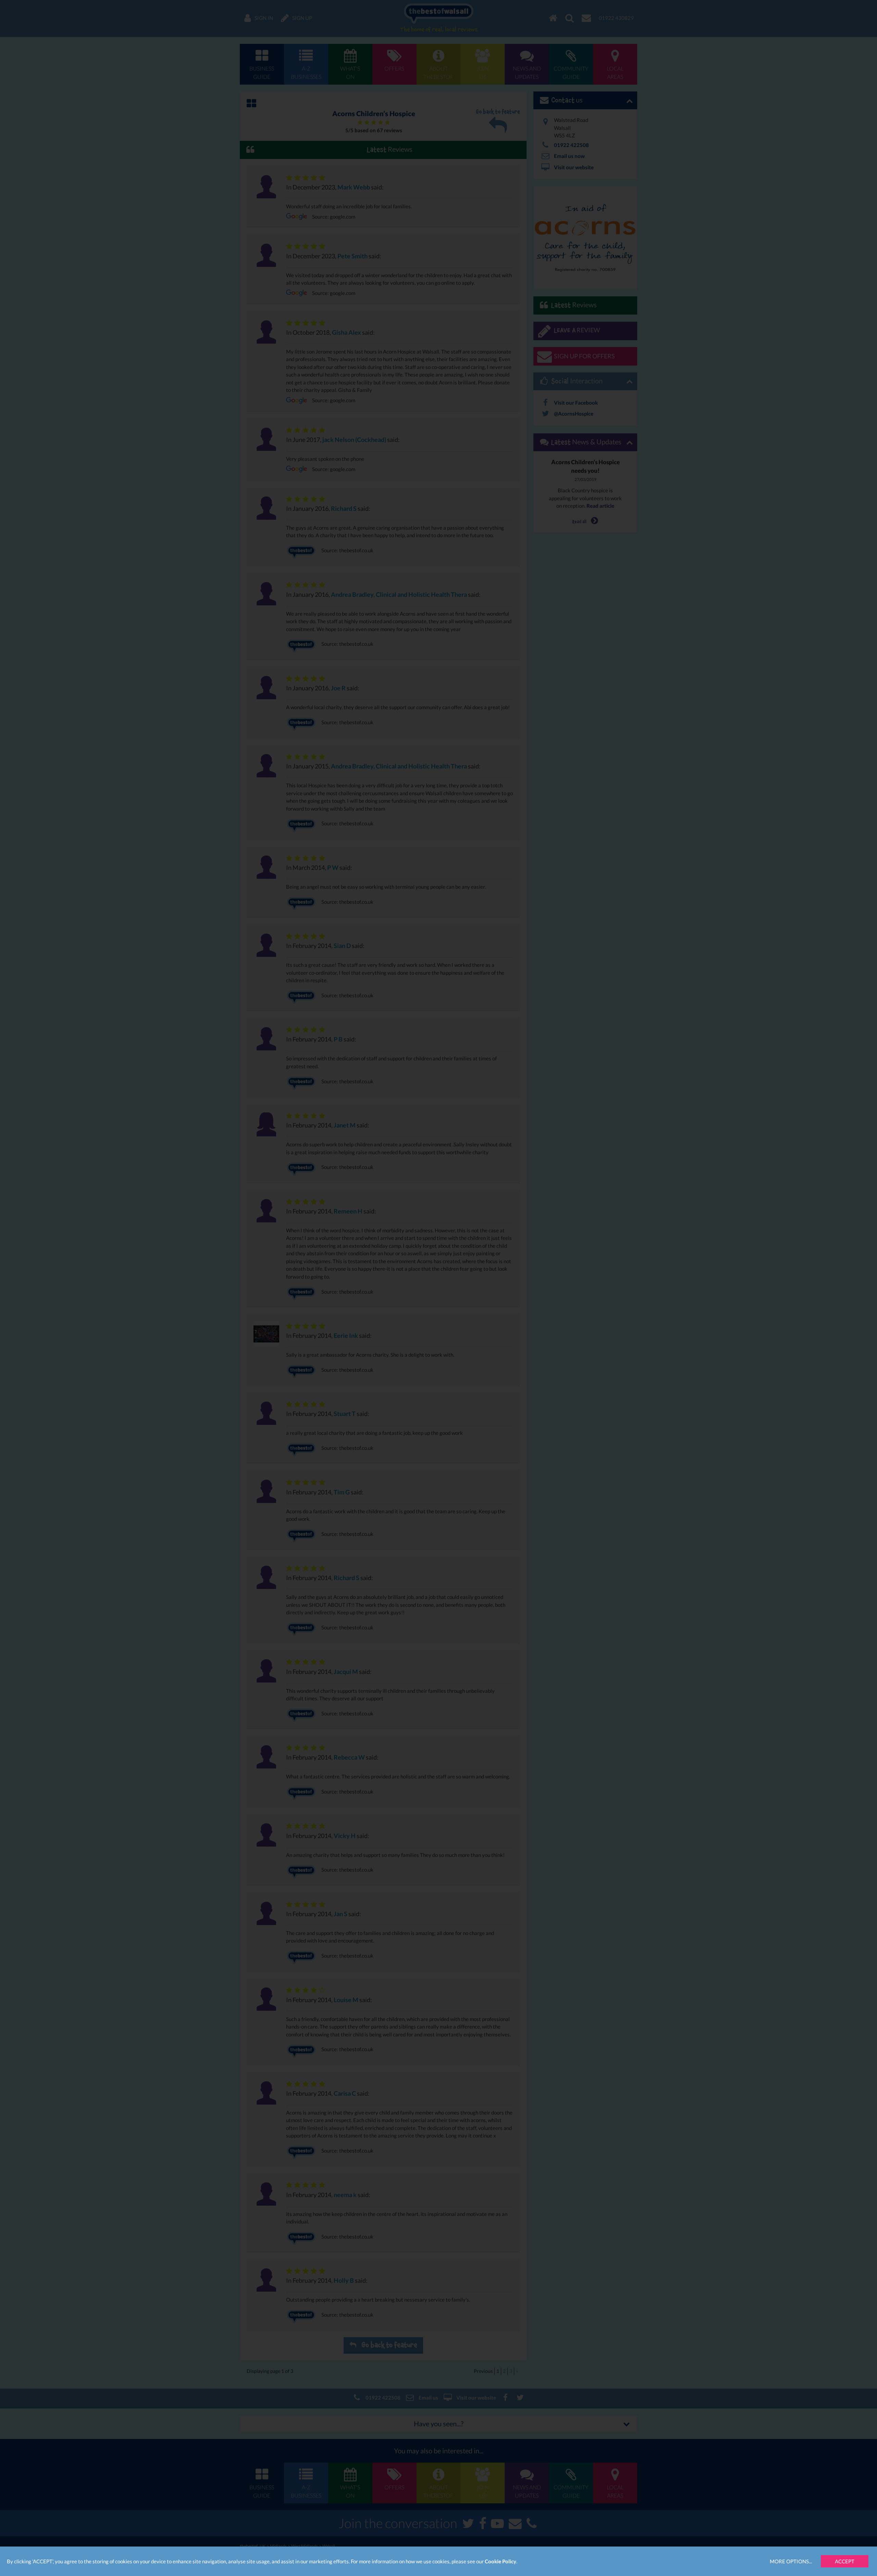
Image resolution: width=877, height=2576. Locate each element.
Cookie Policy (501, 2561)
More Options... (791, 2561)
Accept (845, 2561)
